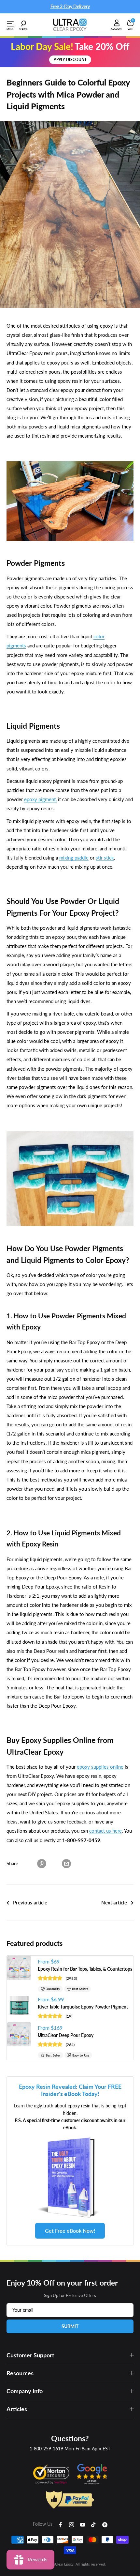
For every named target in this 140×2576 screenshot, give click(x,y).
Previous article (30, 1902)
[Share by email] (66, 1863)
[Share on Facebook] (29, 1863)
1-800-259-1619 (46, 2449)
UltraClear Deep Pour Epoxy (66, 2035)
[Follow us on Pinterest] (105, 2524)
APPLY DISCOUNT (70, 60)
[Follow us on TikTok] (94, 2524)
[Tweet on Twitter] (54, 1863)
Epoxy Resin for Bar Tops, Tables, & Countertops (85, 1969)
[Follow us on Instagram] (72, 2524)
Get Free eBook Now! (70, 2231)
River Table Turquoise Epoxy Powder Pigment (83, 2007)
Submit (70, 2326)
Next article (114, 1902)
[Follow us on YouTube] (83, 2524)
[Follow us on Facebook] (61, 2524)
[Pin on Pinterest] (42, 1863)
